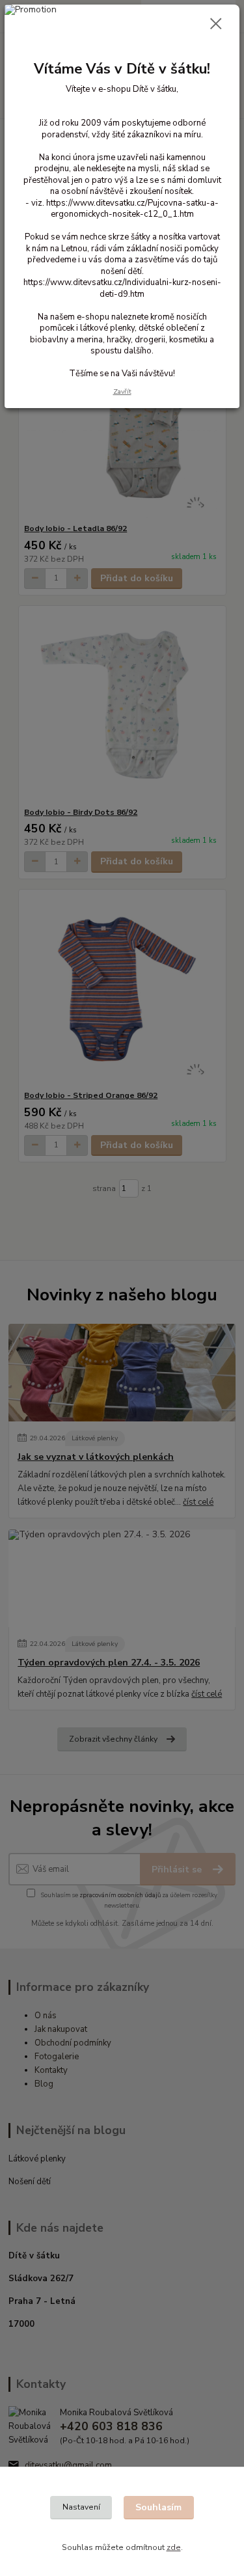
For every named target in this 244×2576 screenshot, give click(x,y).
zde (174, 2547)
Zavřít (122, 391)
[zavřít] (216, 25)
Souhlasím (158, 2507)
